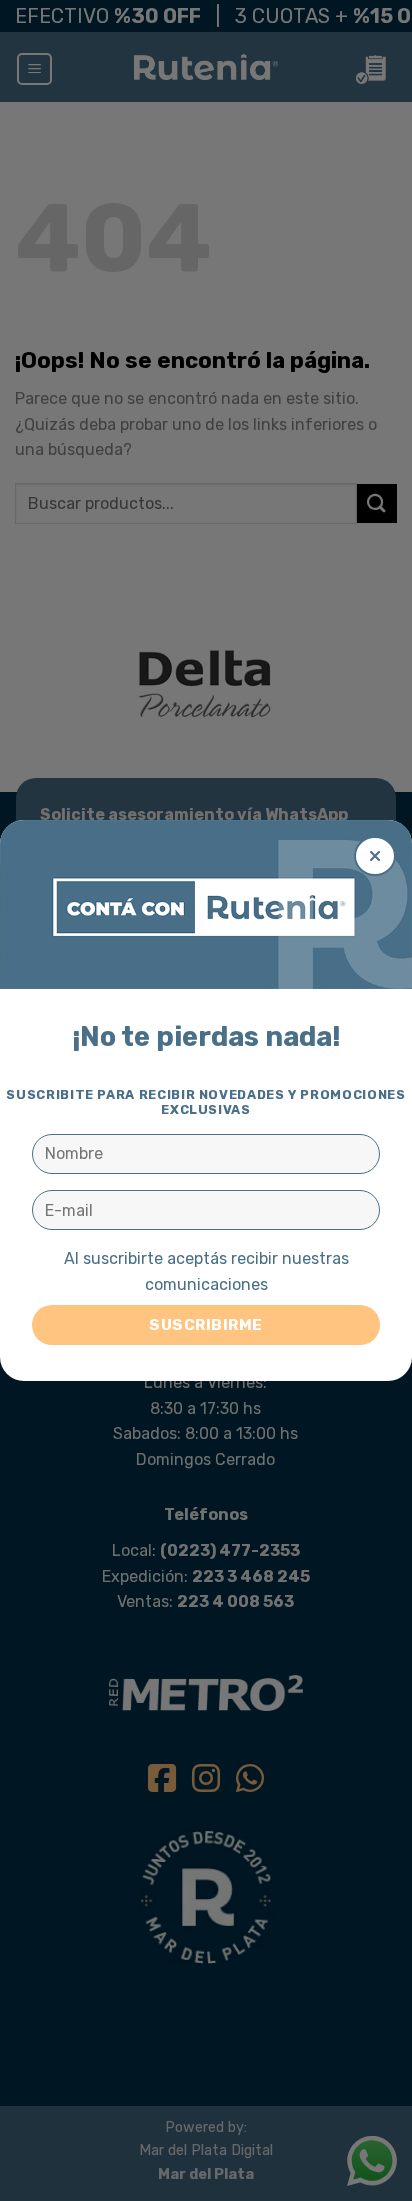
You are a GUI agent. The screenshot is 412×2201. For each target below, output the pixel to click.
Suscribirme (205, 1324)
